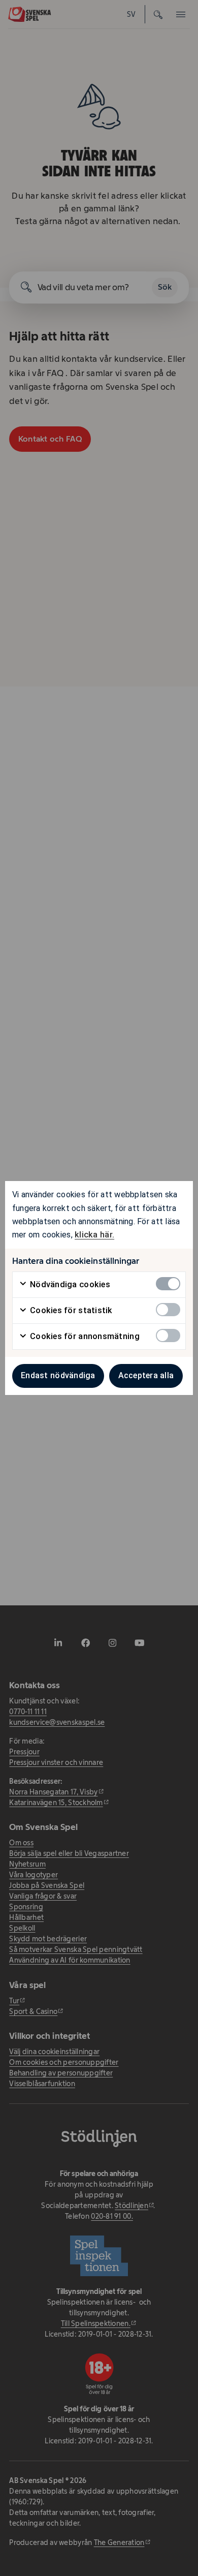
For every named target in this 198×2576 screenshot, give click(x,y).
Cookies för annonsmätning (84, 1336)
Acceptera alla (146, 1375)
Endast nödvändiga (58, 1375)
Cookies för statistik (70, 1310)
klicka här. (94, 1235)
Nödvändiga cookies (69, 1284)
